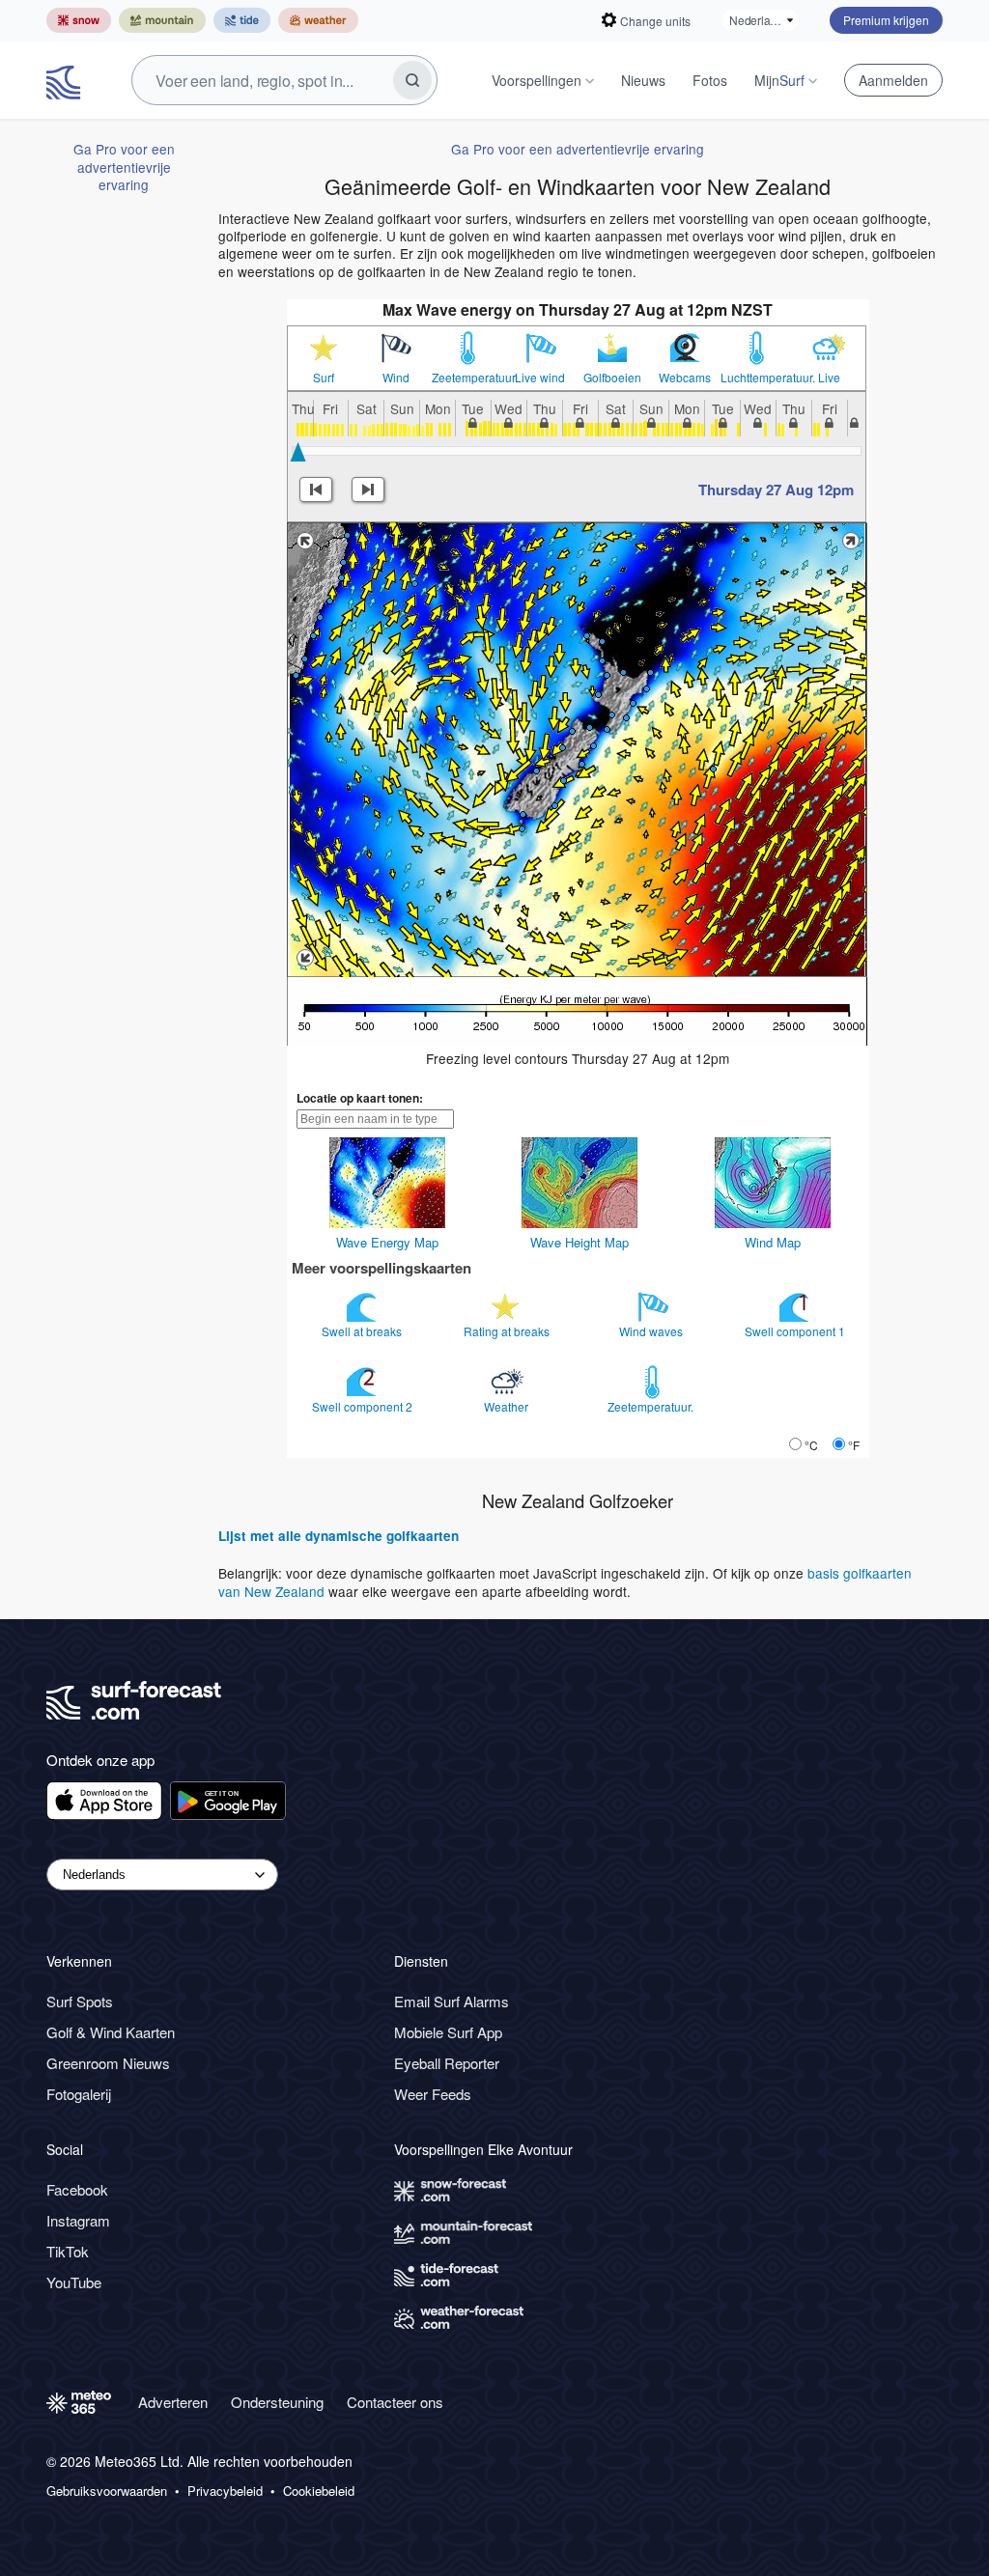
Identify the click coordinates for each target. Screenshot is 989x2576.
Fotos (710, 80)
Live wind (540, 378)
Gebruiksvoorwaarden (107, 2491)
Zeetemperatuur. (468, 378)
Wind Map (773, 1242)
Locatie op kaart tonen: (360, 1098)
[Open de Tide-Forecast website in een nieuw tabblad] (242, 20)
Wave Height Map (579, 1242)
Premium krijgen (886, 20)
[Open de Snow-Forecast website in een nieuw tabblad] (79, 20)
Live (829, 378)
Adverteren (173, 2402)
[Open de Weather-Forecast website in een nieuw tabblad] (318, 20)
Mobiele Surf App (448, 2032)
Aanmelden (893, 80)
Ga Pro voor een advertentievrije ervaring (124, 167)
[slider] (298, 452)
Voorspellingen (537, 80)
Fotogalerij (79, 2094)
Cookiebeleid (319, 2491)
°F (854, 1445)
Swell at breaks (363, 1331)
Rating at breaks (508, 1331)
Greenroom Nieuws (108, 2063)
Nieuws (643, 80)
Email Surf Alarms (452, 2001)
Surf (324, 378)
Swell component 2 (364, 1406)
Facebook (77, 2189)
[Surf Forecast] (66, 80)
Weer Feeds (433, 2094)
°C (811, 1445)
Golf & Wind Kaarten (111, 2032)
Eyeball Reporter (447, 2063)
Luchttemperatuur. (757, 378)
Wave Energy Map (387, 1242)
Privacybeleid (225, 2491)
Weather (508, 1406)
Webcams (685, 378)
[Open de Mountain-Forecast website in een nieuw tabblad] (162, 20)
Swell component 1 (796, 1331)
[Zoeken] (412, 80)
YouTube (74, 2282)
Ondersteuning (277, 2402)
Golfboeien (612, 378)
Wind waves (652, 1331)
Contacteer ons (395, 2402)
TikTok (68, 2251)
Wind (396, 378)
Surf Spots (80, 2001)
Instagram (78, 2220)
